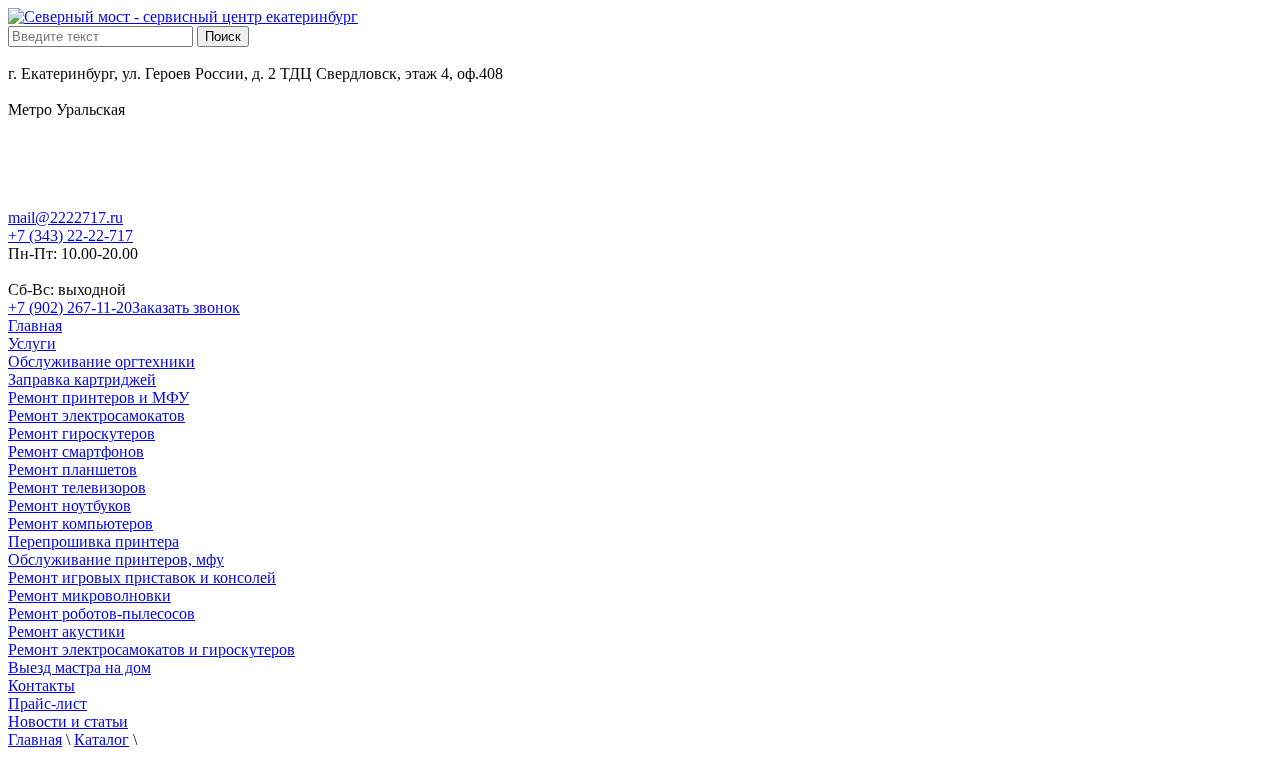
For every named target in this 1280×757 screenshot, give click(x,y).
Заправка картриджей (82, 379)
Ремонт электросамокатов (96, 415)
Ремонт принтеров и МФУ (98, 397)
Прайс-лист (47, 703)
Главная (35, 325)
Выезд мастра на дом (79, 667)
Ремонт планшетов (72, 469)
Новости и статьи (68, 721)
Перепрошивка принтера (93, 541)
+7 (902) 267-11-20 (70, 307)
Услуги (32, 343)
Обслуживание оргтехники (101, 361)
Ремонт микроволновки (89, 595)
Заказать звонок (186, 307)
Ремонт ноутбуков (69, 505)
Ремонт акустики (66, 631)
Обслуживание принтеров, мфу (116, 559)
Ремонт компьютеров (80, 523)
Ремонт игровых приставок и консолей (142, 577)
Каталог (101, 739)
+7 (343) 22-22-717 (70, 235)
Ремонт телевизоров (77, 487)
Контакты (41, 685)
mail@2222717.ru (65, 217)
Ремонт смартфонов (76, 451)
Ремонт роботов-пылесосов (101, 613)
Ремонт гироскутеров (81, 433)
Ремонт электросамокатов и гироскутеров (151, 649)
